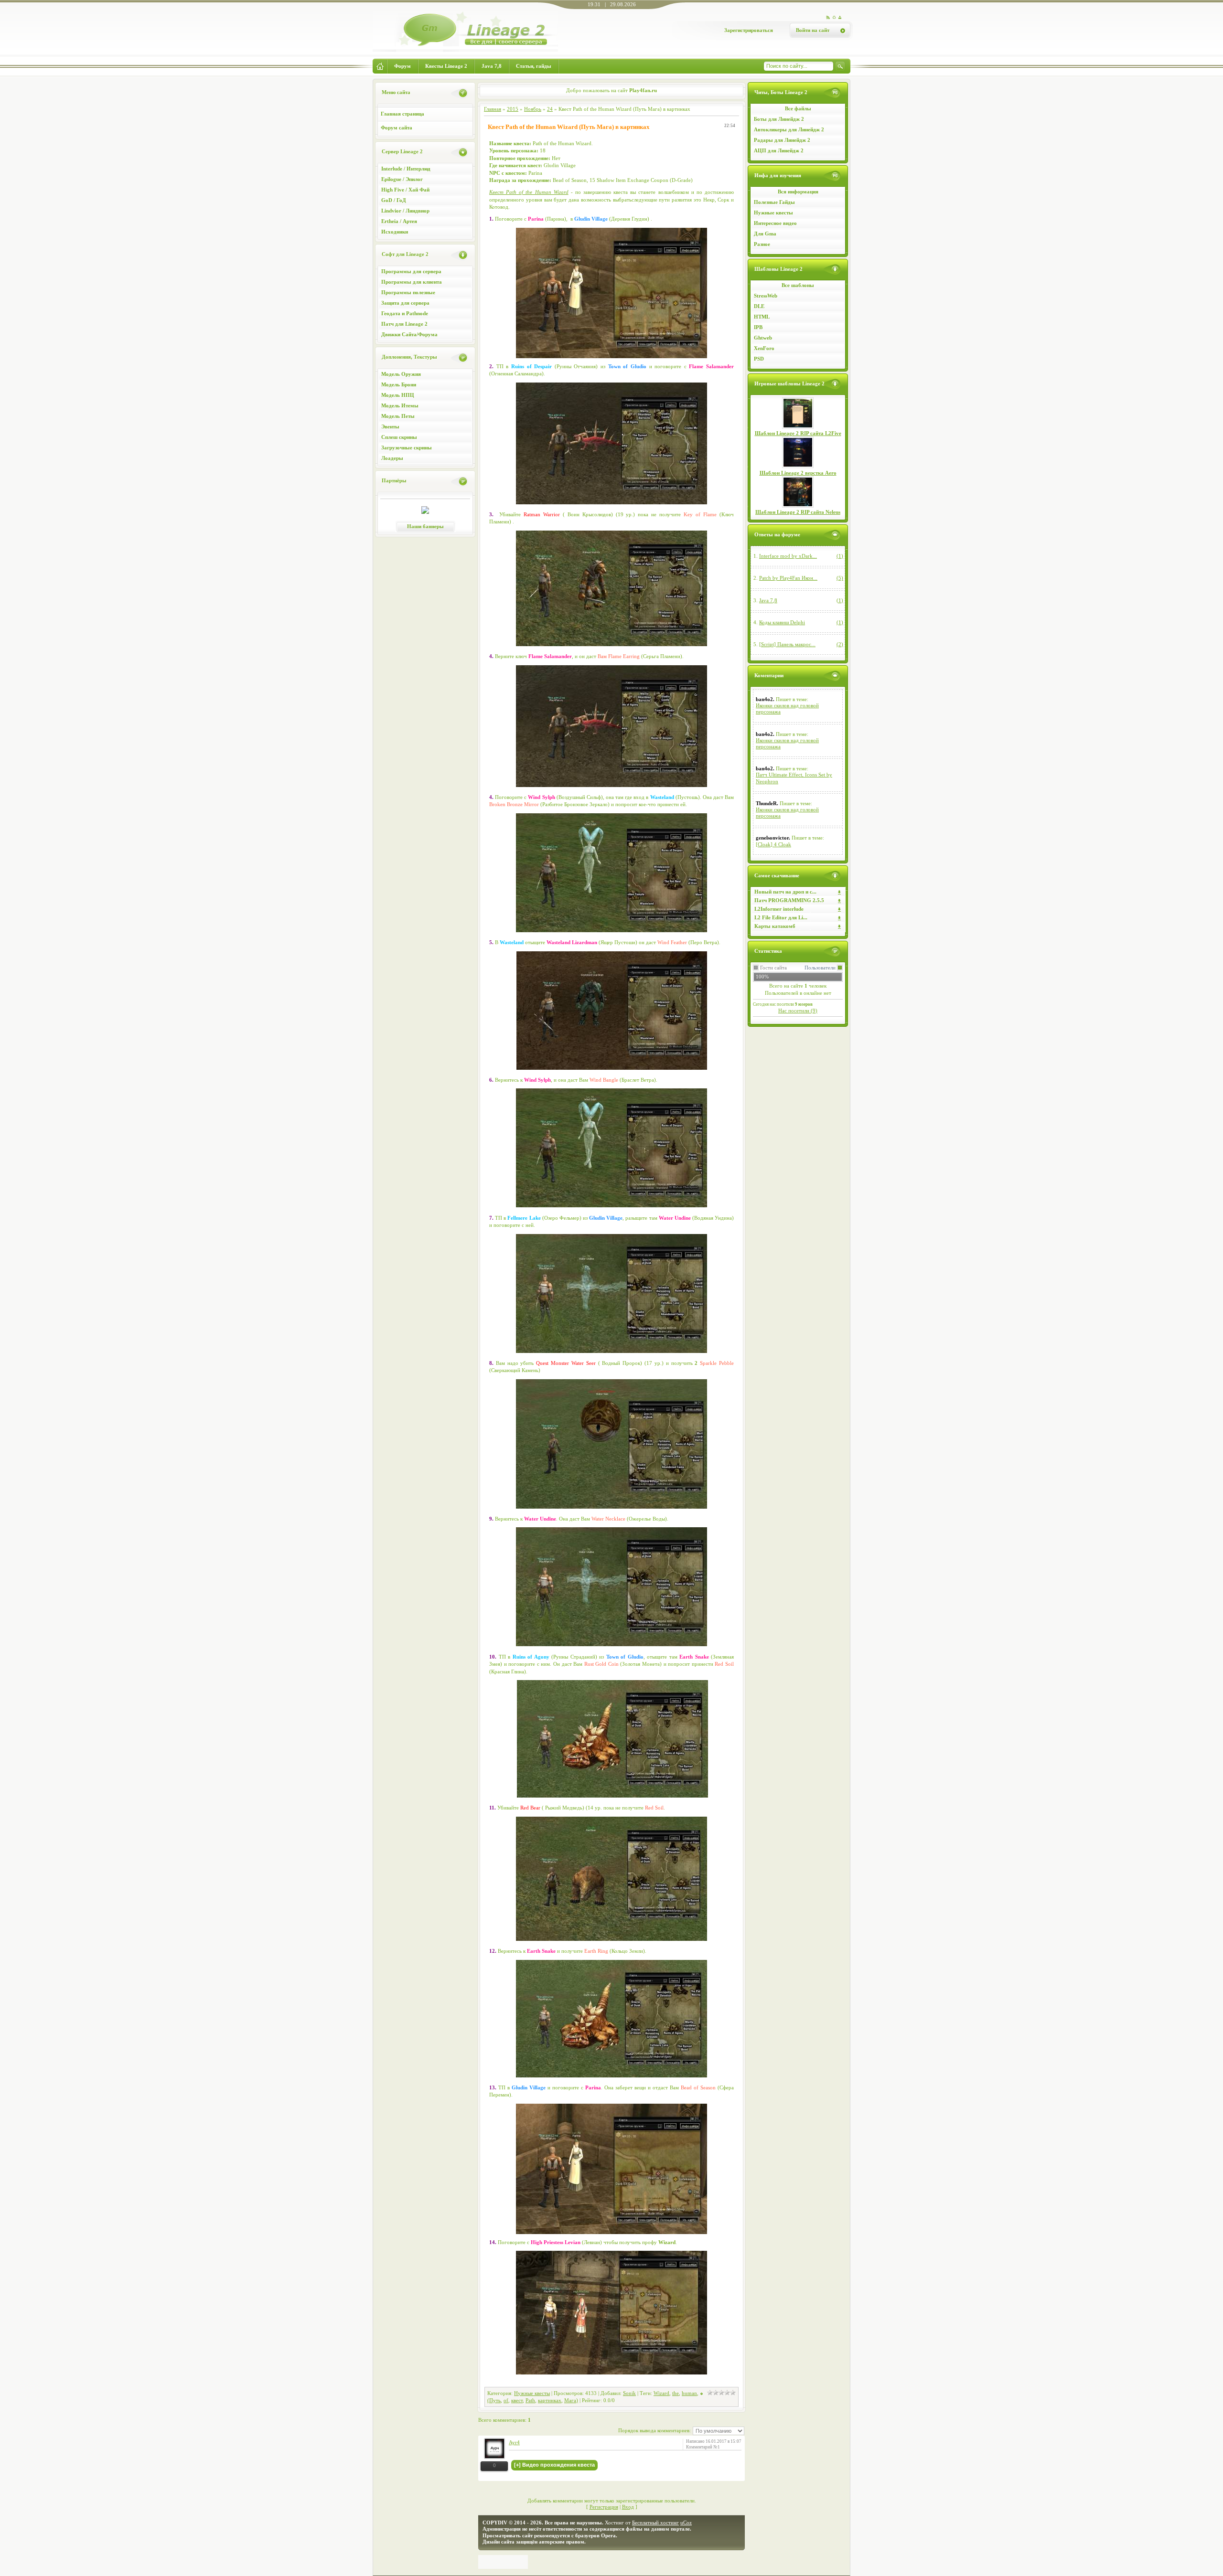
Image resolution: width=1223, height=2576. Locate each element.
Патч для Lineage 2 (404, 324)
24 (550, 109)
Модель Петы (398, 416)
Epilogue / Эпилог (402, 179)
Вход (628, 2507)
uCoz (686, 2523)
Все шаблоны (798, 285)
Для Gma (765, 234)
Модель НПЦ (398, 395)
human (689, 2393)
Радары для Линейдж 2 (782, 140)
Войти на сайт (813, 30)
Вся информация (798, 192)
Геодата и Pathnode (405, 313)
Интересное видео (775, 223)
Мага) (571, 2400)
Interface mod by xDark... (788, 556)
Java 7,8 (768, 600)
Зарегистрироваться (749, 30)
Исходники (395, 232)
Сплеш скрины (399, 437)
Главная (493, 109)
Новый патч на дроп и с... (785, 892)
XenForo (764, 348)
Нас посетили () (798, 1011)
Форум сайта (397, 128)
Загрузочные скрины (407, 447)
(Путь (494, 2400)
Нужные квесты (773, 213)
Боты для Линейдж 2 (779, 119)
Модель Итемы (400, 405)
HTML (762, 317)
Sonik (629, 2393)
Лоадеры (392, 458)
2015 (513, 109)
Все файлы (798, 108)
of (506, 2400)
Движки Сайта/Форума (409, 334)
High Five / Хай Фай (405, 190)
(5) (840, 578)
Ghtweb (763, 338)
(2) (840, 644)
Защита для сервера (405, 303)
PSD (759, 359)
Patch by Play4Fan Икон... (788, 578)
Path (530, 2400)
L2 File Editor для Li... (781, 917)
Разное (762, 244)
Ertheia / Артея (399, 221)
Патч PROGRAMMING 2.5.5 (789, 900)
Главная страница (402, 114)
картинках (550, 2400)
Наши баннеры (425, 526)
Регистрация (604, 2507)
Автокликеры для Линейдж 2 (789, 129)
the (676, 2393)
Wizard (661, 2393)
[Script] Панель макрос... (787, 644)
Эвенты (390, 426)
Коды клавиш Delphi (782, 622)
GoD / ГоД (394, 200)
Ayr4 (514, 2442)
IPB (758, 327)
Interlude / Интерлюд (406, 169)
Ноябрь (533, 109)
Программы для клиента (412, 282)
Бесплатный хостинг (655, 2523)
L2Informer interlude (779, 909)
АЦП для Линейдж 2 (779, 150)
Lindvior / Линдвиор (405, 211)
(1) (840, 556)
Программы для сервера (411, 271)
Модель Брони (399, 384)
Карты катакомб (775, 926)
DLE (759, 306)
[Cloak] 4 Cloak (773, 844)
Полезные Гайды (774, 202)
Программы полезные (408, 292)
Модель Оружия (401, 374)
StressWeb (766, 296)
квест (517, 2400)
